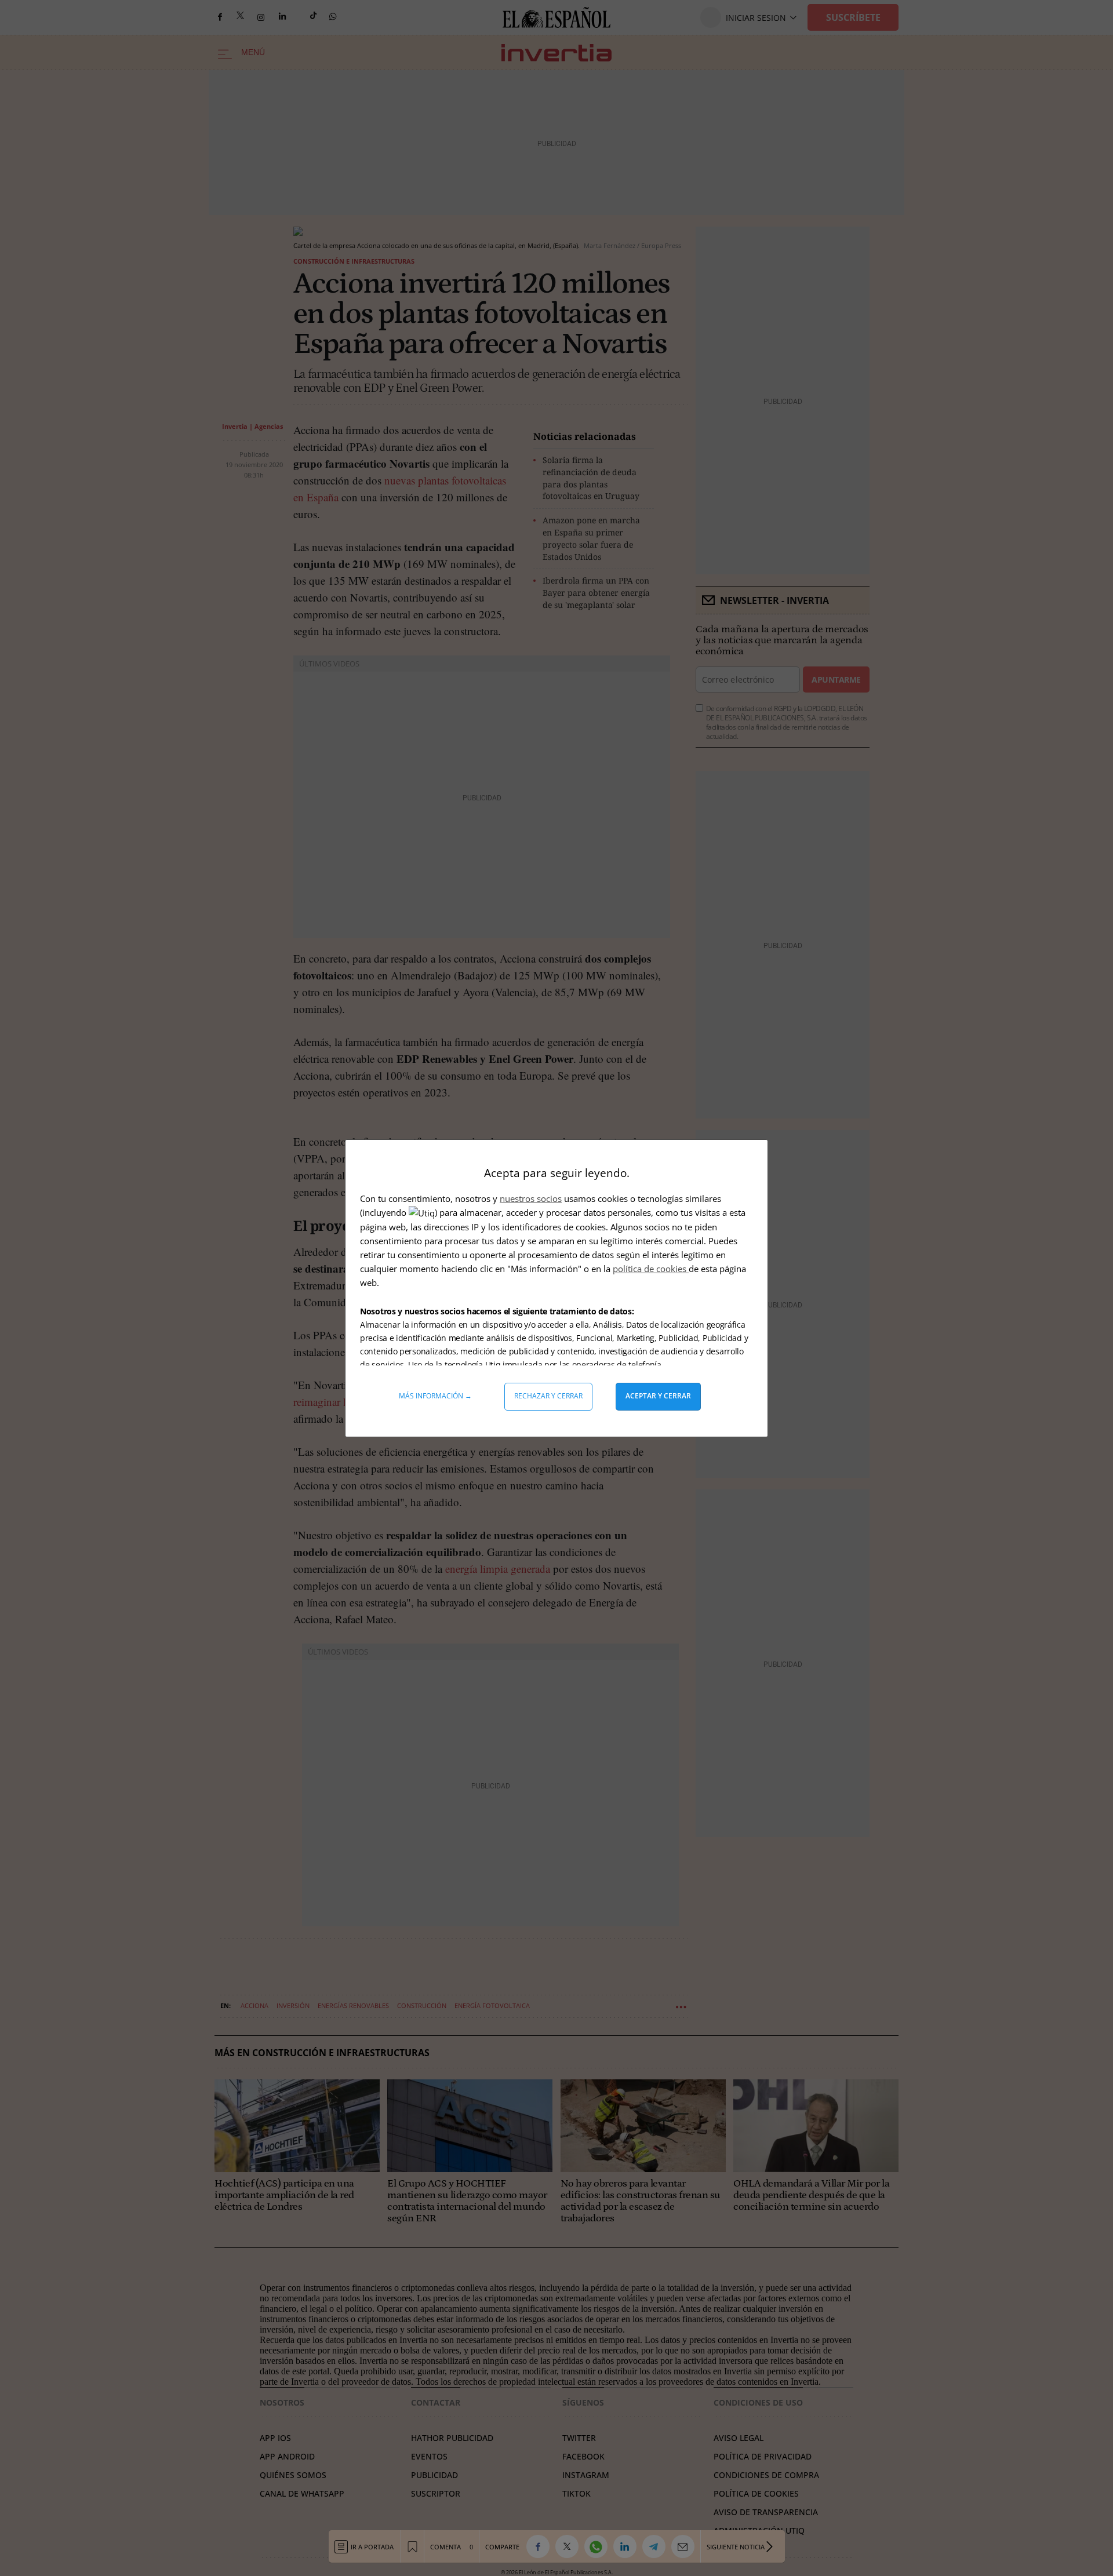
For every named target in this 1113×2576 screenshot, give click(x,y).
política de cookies (651, 1269)
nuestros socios (531, 1198)
